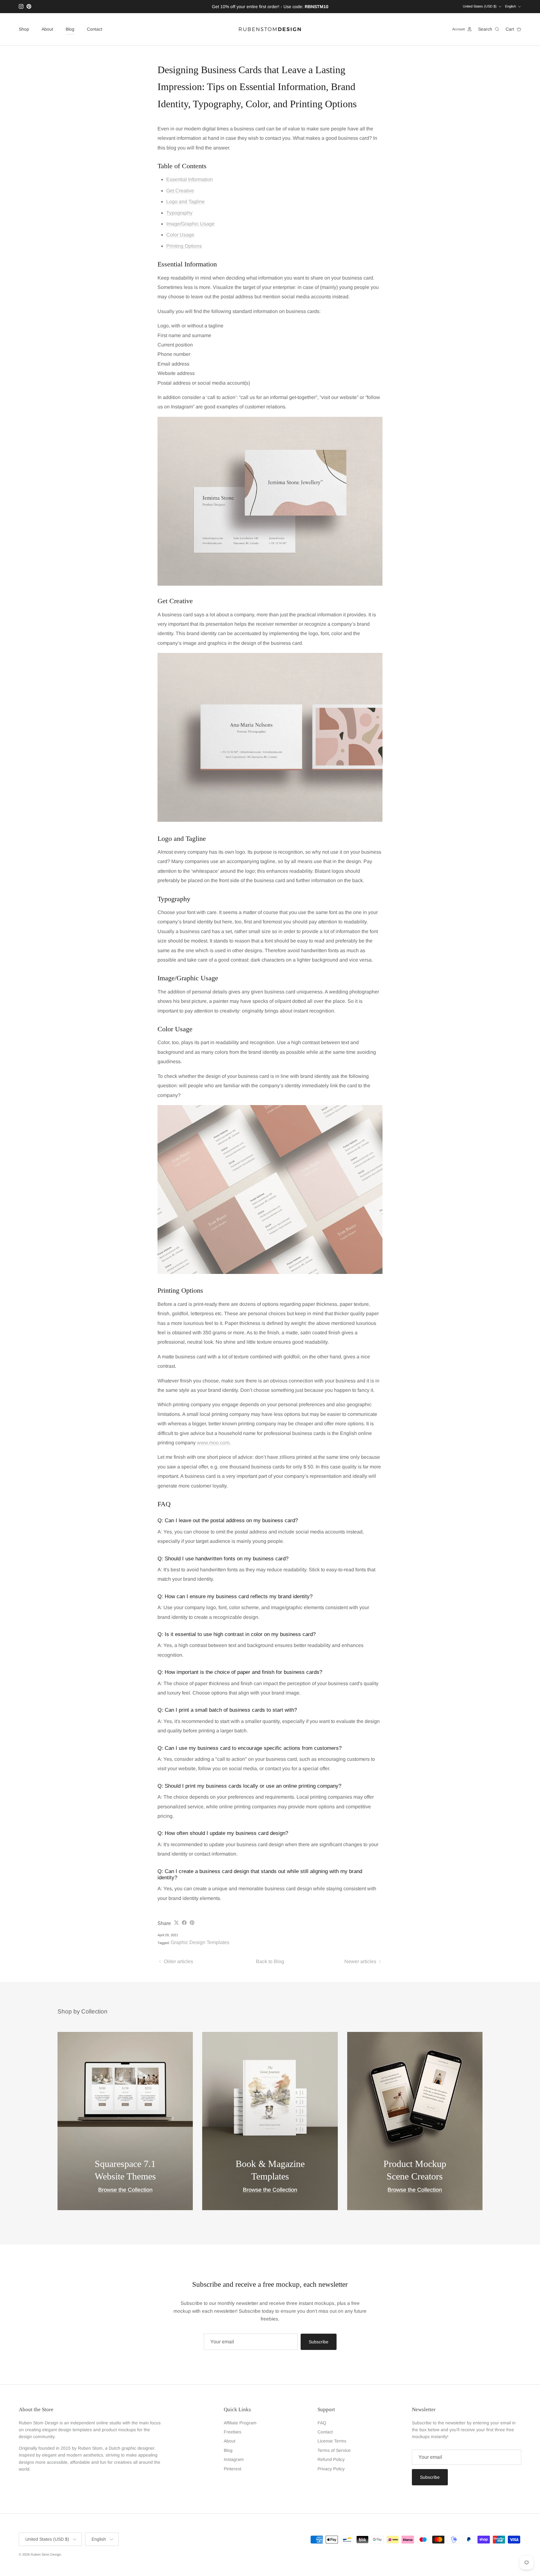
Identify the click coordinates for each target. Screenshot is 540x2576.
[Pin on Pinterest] (192, 1923)
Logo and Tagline (185, 202)
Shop (24, 29)
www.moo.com (213, 1443)
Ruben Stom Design (46, 2554)
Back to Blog (270, 1961)
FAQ (322, 2423)
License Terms (332, 2441)
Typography (179, 213)
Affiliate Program (240, 2423)
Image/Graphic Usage (190, 224)
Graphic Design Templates (200, 1942)
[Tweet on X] (176, 1923)
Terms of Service (334, 2450)
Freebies (232, 2432)
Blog (70, 29)
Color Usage (180, 235)
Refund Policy (331, 2459)
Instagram (234, 2459)
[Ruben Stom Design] (270, 29)
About (47, 29)
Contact (95, 29)
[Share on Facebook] (184, 1923)
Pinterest (232, 2469)
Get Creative (180, 191)
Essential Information (190, 179)
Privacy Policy (331, 2469)
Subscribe (319, 2342)
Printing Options (184, 246)
